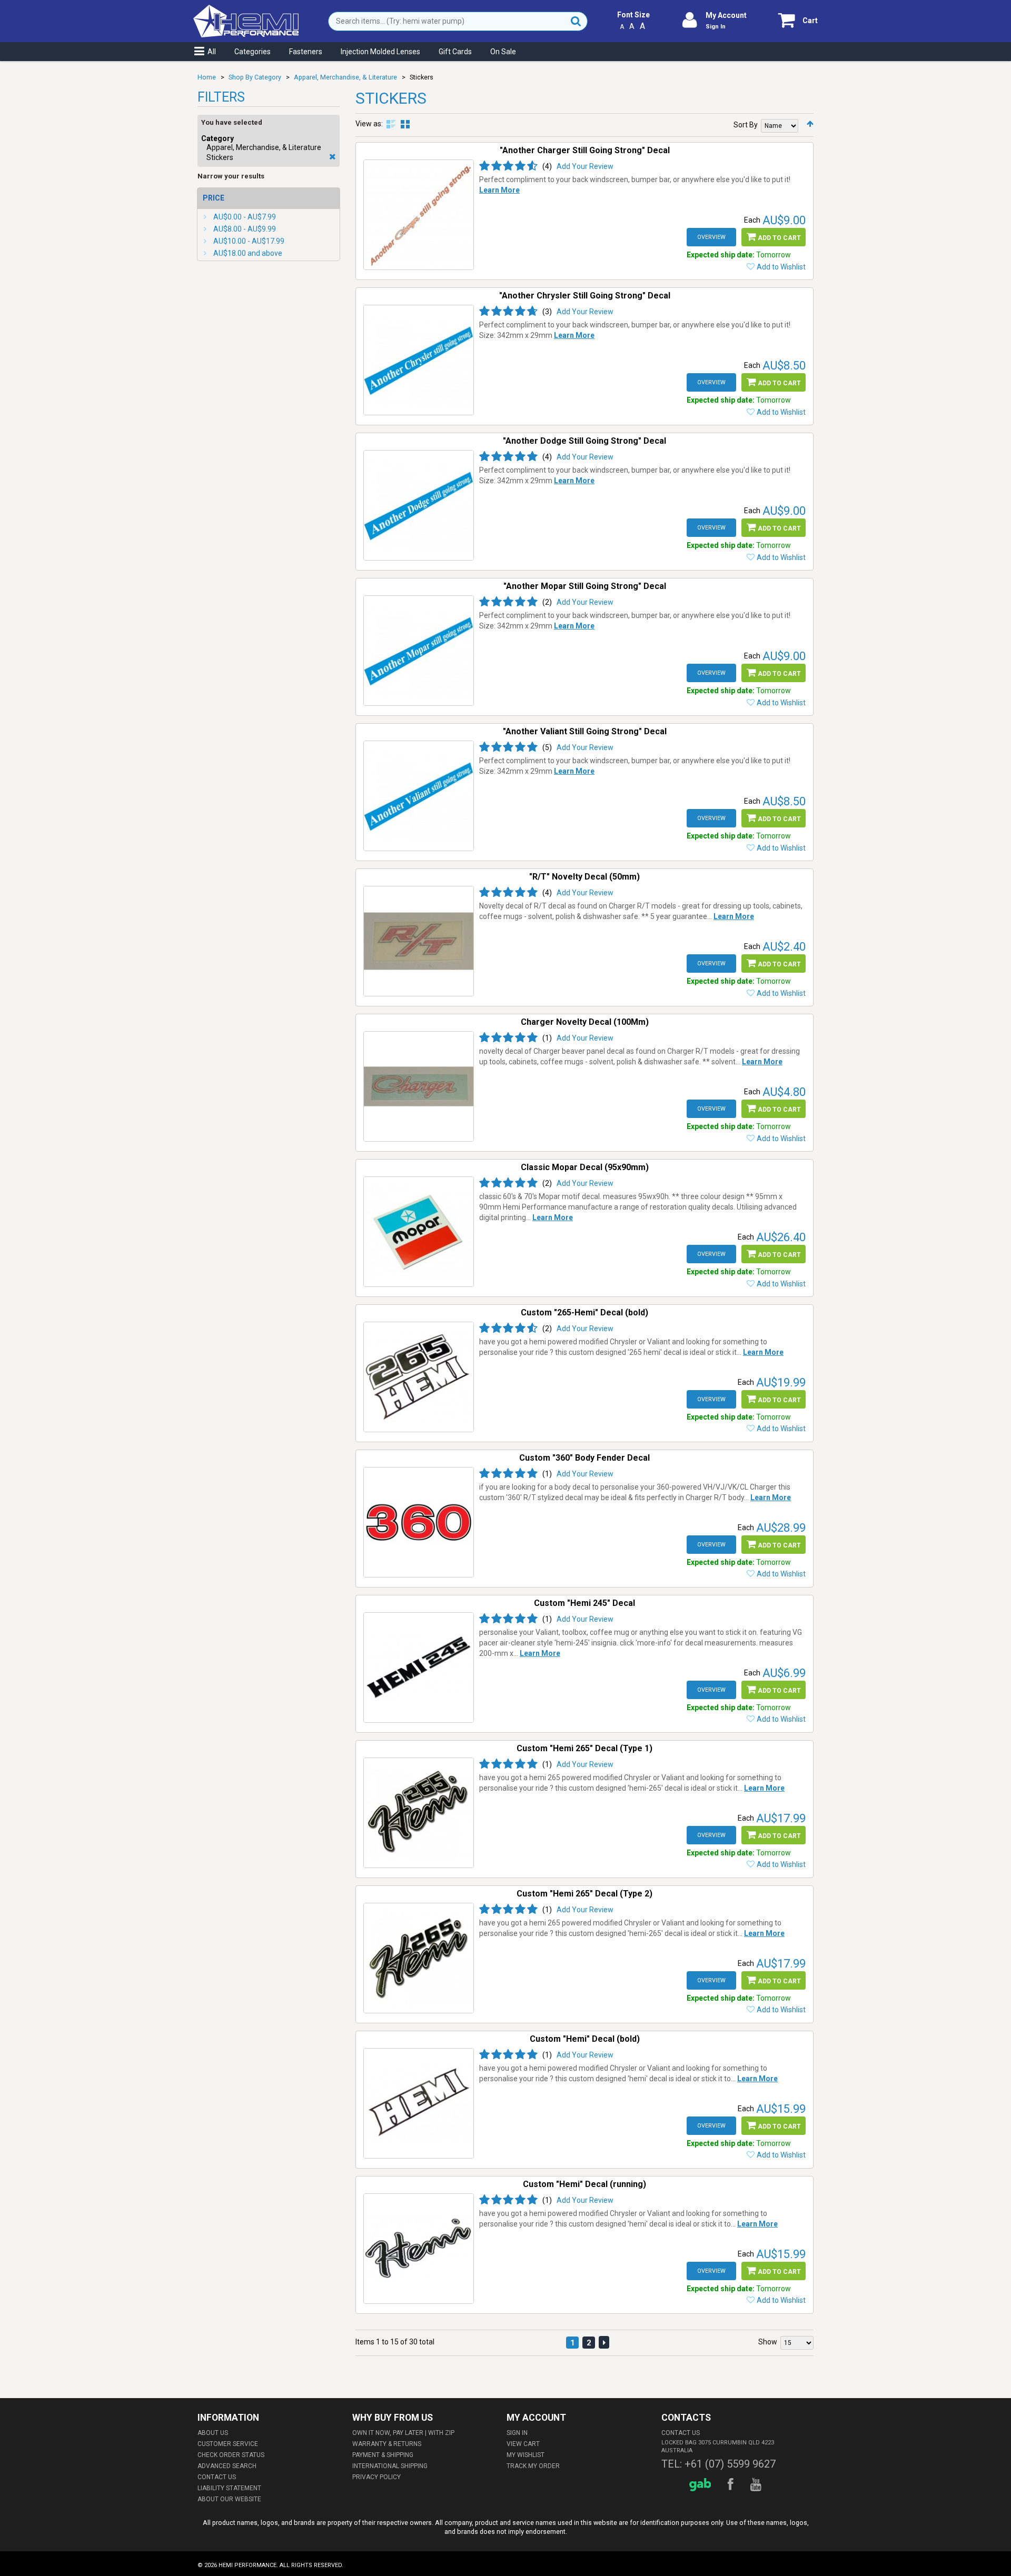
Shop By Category (255, 77)
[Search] (576, 21)
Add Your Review (585, 166)
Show (768, 2342)
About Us (213, 2433)
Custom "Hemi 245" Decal (584, 1603)
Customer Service (228, 2444)
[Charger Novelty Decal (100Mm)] (419, 1086)
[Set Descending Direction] (810, 124)
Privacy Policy (376, 2477)
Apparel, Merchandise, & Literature (345, 77)
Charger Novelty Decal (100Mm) (585, 1022)
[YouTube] (757, 2485)
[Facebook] (732, 2485)
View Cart (523, 2444)
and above (248, 253)
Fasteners (306, 52)
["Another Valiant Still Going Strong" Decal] (419, 796)
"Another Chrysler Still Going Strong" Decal (585, 296)
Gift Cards (455, 52)
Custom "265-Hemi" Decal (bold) (584, 1312)
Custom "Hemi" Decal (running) (584, 2184)
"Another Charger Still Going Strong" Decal (585, 150)
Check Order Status (231, 2455)
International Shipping (390, 2466)
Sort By (746, 125)
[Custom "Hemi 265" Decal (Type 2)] (419, 1958)
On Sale (503, 52)
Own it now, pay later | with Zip (403, 2433)
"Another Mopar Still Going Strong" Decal (585, 586)
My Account (726, 15)
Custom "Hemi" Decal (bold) (585, 2039)
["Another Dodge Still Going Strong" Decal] (419, 505)
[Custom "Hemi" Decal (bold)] (419, 2103)
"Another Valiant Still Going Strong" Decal (585, 731)
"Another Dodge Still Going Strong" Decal (584, 441)
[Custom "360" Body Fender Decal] (419, 1522)
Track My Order (533, 2466)
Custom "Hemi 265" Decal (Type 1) (584, 1748)
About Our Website (229, 2499)
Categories (252, 52)
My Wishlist (526, 2455)
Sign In (716, 27)
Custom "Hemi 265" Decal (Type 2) (584, 1894)
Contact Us (217, 2477)
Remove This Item (333, 157)
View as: (369, 124)
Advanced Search (227, 2466)
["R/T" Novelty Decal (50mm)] (419, 941)
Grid (405, 124)
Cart (810, 21)
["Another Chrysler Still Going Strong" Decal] (419, 360)
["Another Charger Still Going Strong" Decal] (419, 215)
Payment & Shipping (383, 2455)
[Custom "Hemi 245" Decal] (419, 1668)
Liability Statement (229, 2488)
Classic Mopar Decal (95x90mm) (585, 1167)
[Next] (604, 2342)
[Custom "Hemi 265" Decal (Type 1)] (419, 1813)
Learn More (499, 190)
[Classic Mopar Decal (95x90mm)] (419, 1232)
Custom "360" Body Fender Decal (584, 1458)
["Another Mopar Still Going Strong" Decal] (419, 651)
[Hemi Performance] (246, 9)
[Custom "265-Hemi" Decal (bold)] (419, 1377)
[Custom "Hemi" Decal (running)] (419, 2249)
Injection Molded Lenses (380, 52)
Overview (711, 237)
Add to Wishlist (781, 267)
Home (207, 77)
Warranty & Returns (387, 2444)
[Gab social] (702, 2485)
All (212, 52)
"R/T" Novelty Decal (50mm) (584, 877)
